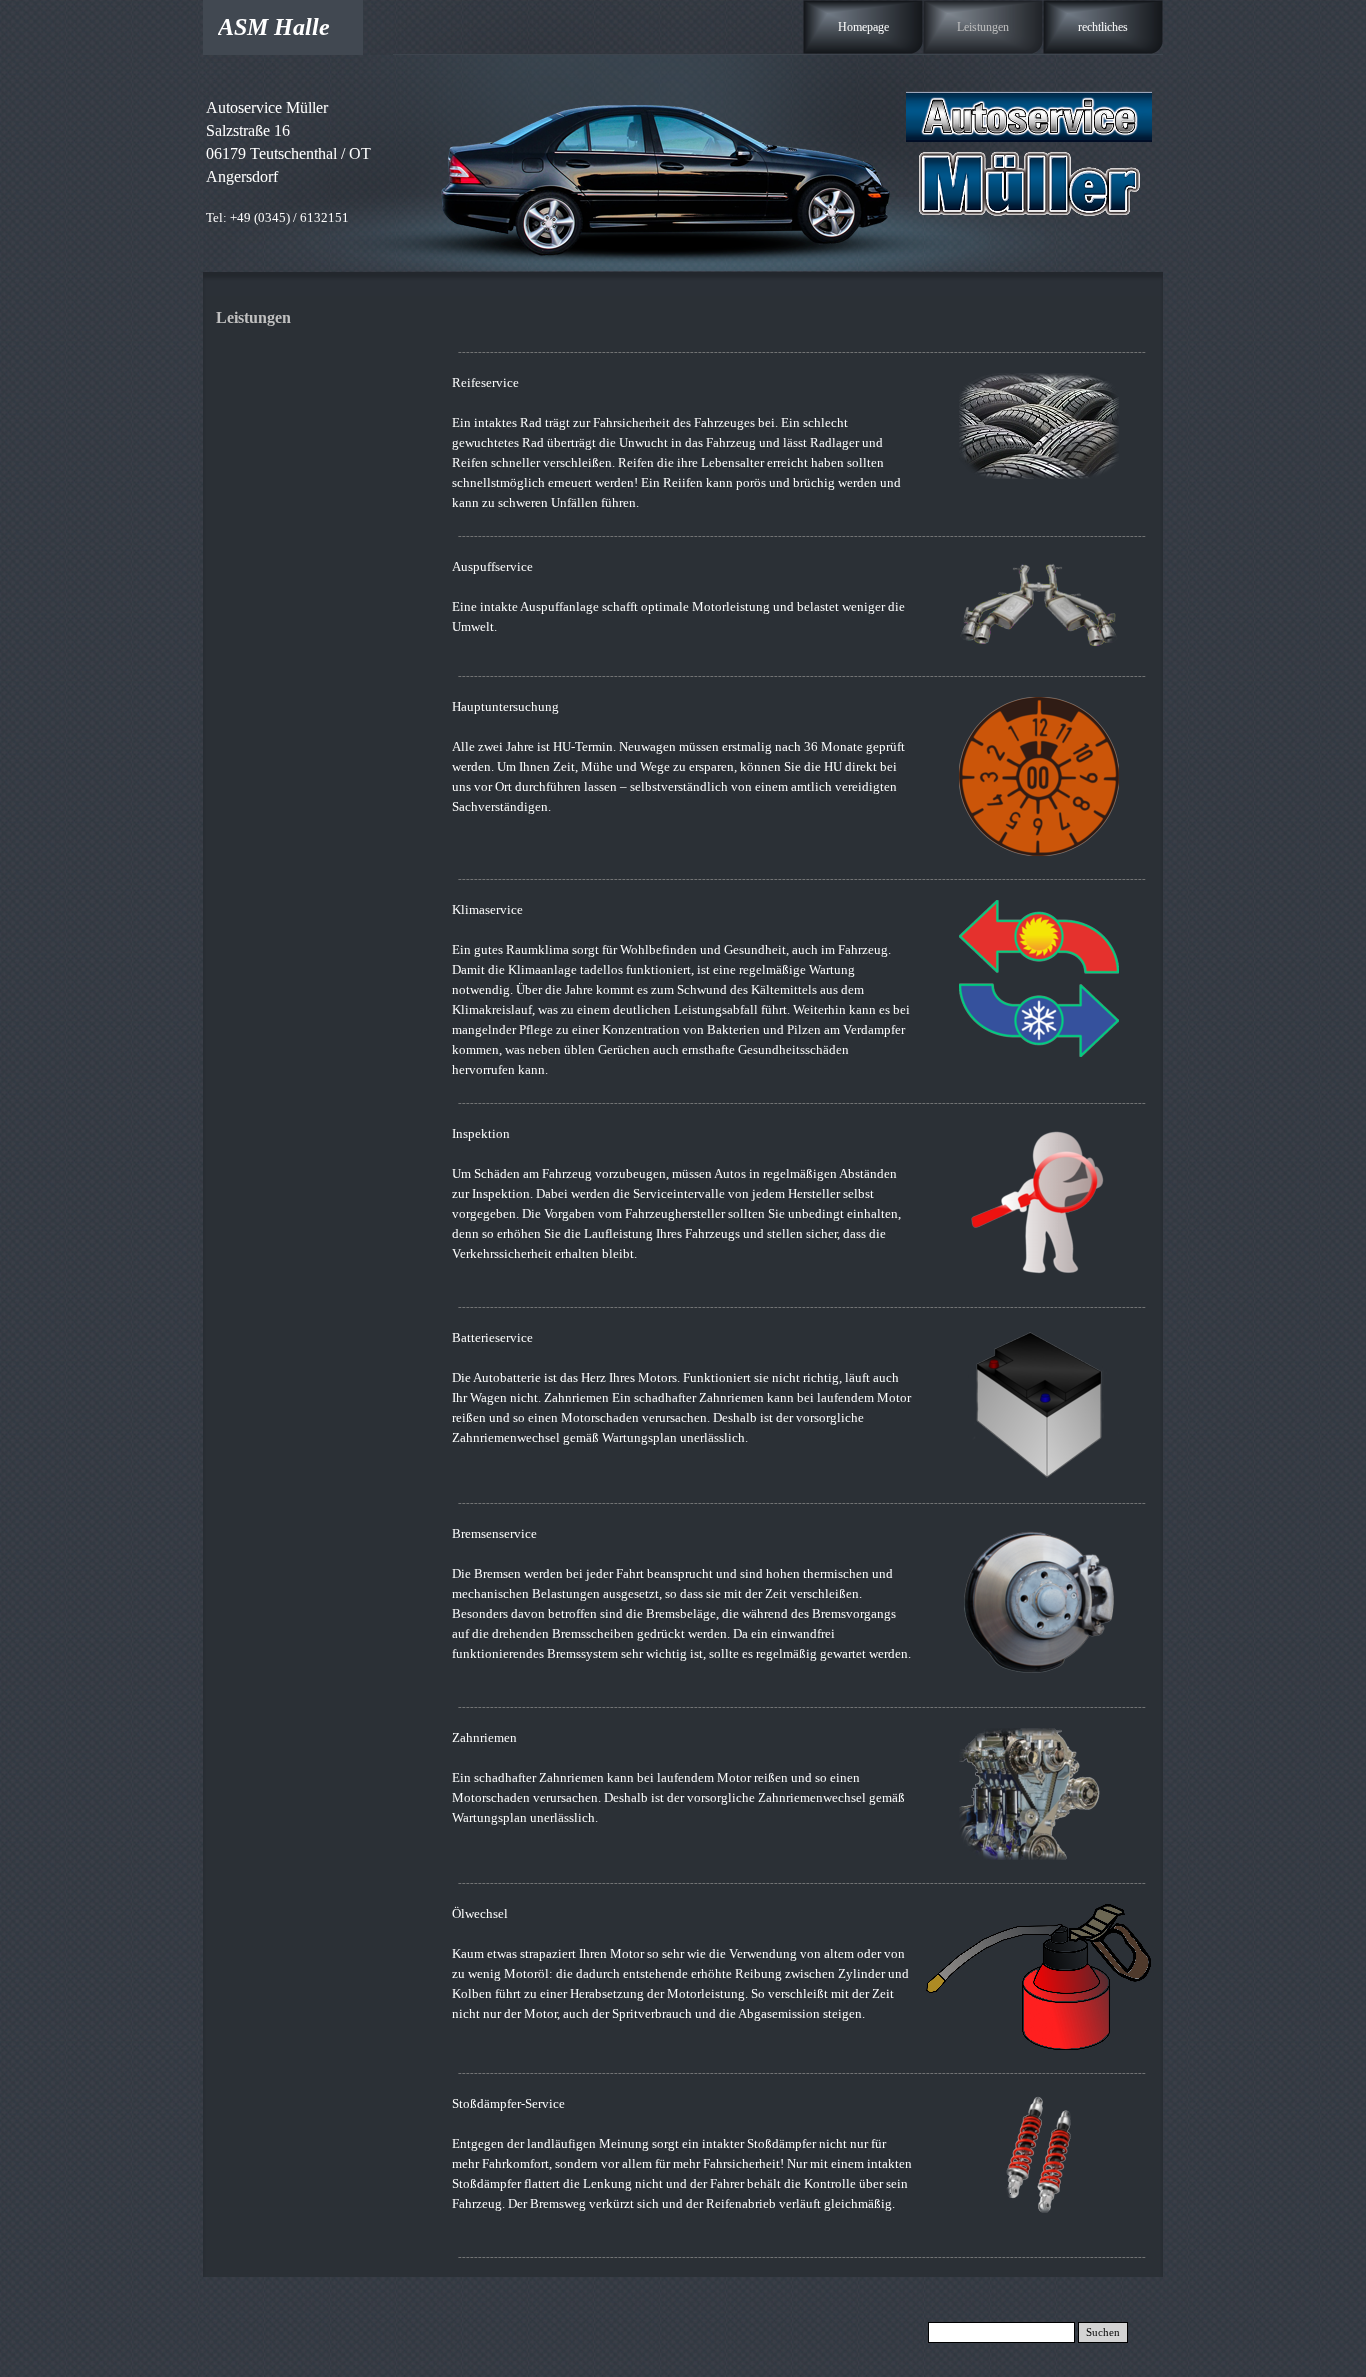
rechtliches (1103, 27)
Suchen (1103, 2332)
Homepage (863, 27)
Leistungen (983, 27)
